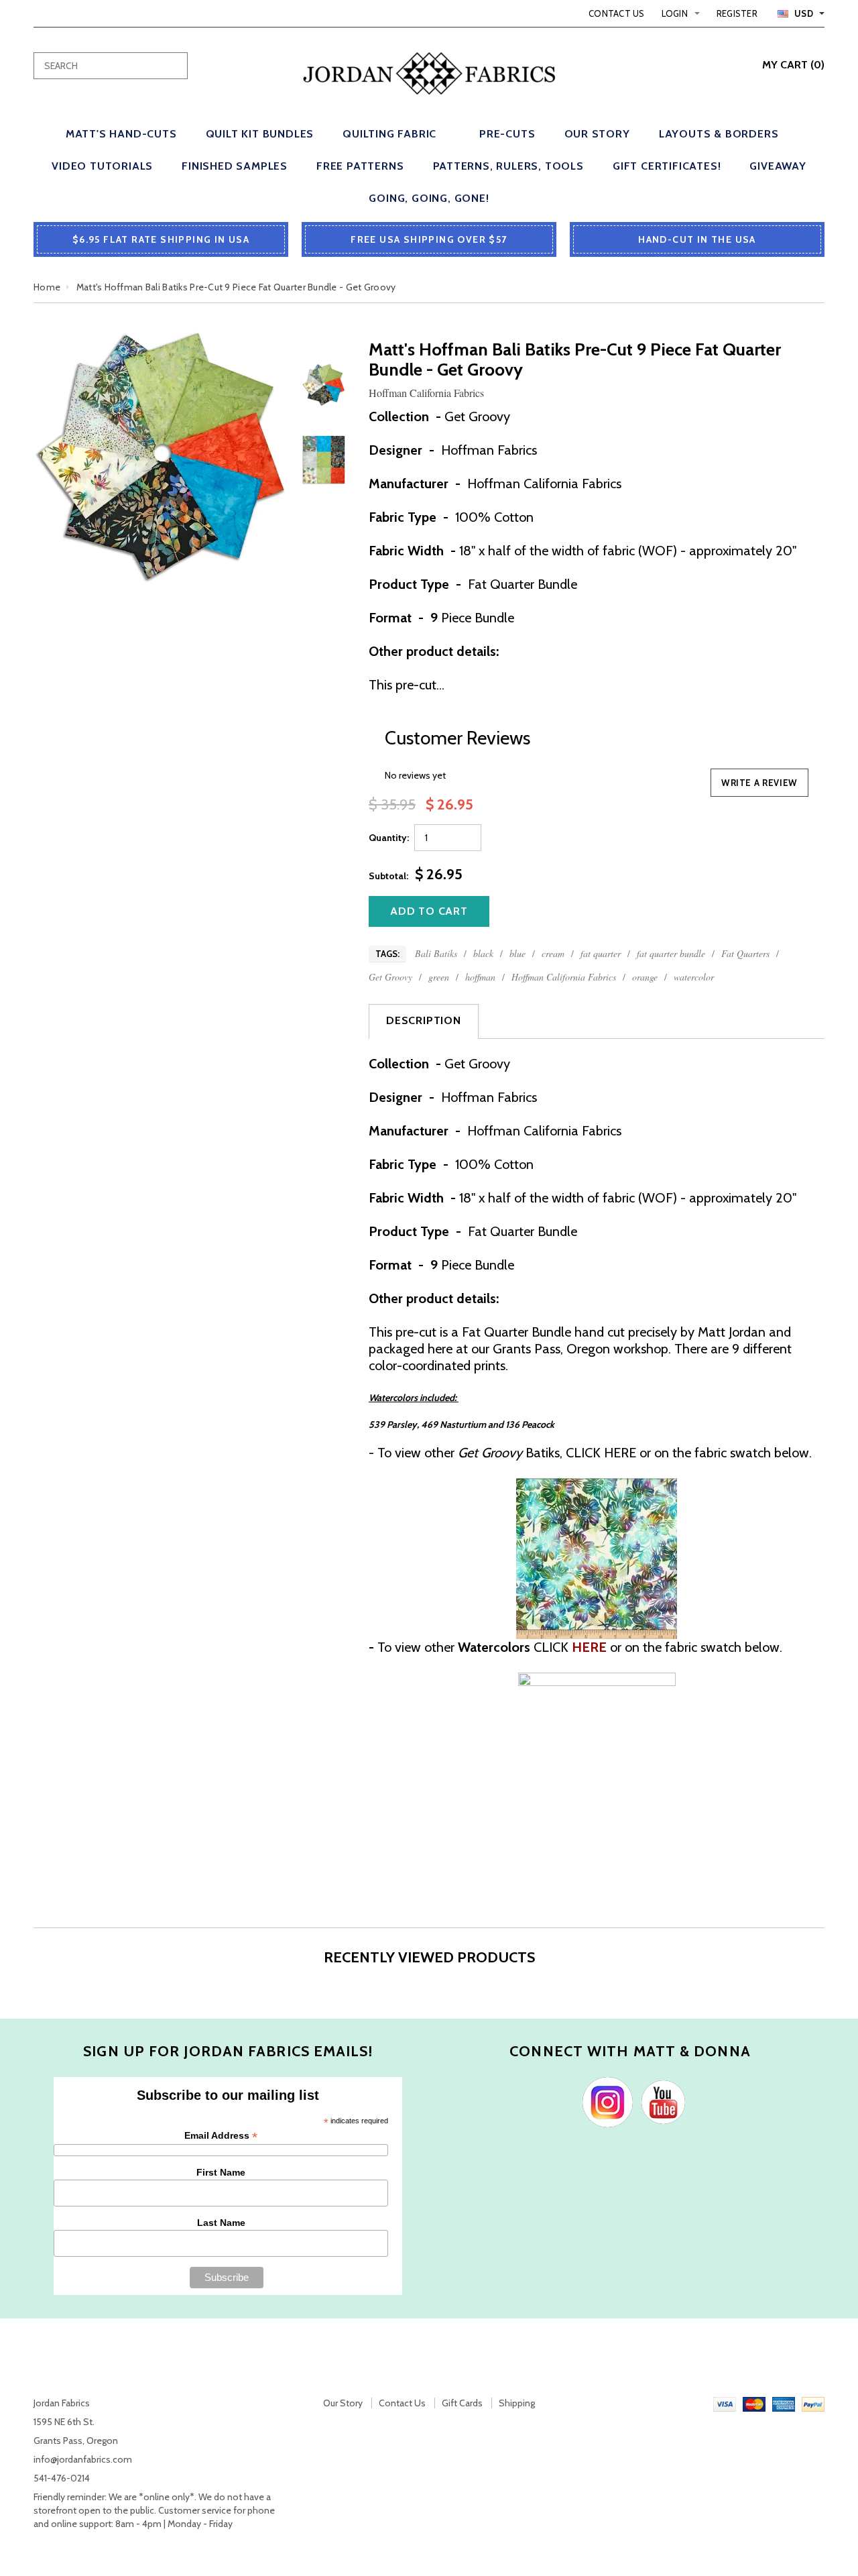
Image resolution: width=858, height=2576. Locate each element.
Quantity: (389, 838)
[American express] (784, 2403)
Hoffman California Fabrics (564, 977)
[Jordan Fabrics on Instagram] (604, 2101)
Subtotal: (388, 876)
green (439, 977)
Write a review (759, 783)
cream (553, 953)
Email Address (221, 2136)
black (483, 953)
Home (47, 287)
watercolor (694, 977)
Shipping (517, 2403)
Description (424, 1020)
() (793, 65)
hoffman (480, 977)
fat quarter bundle (671, 953)
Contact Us (617, 13)
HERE (620, 1453)
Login (675, 13)
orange (645, 977)
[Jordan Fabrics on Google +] (660, 2101)
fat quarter (601, 953)
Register (737, 13)
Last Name (221, 2223)
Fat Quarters (745, 953)
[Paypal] (813, 2403)
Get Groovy (390, 977)
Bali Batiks (436, 953)
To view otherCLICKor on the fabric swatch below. (575, 1647)
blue (517, 953)
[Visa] (725, 2403)
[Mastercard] (754, 2403)
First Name (221, 2172)
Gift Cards (462, 2403)
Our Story (343, 2403)
